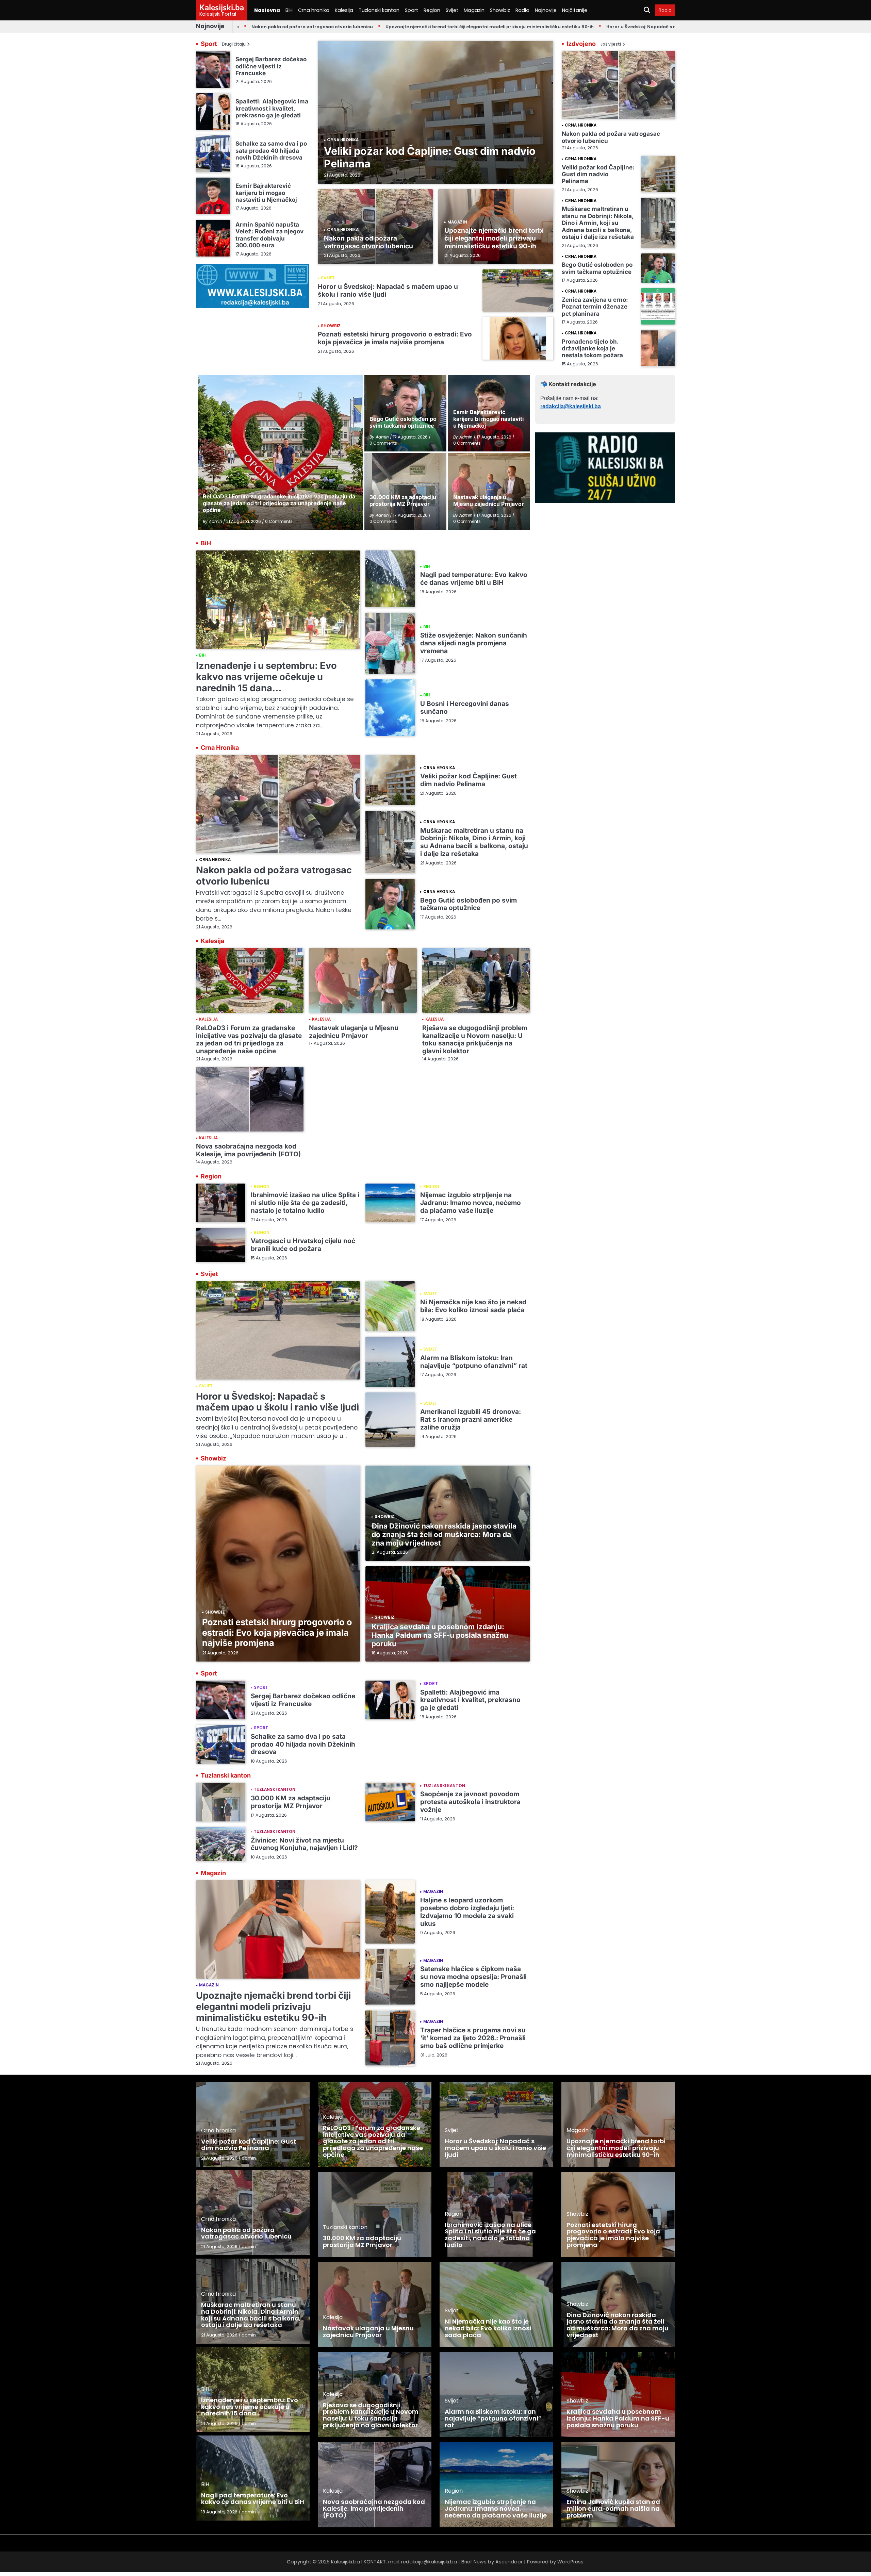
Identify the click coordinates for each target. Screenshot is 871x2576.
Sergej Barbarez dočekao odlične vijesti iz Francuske (271, 66)
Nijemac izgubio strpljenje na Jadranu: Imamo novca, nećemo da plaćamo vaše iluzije (471, 1203)
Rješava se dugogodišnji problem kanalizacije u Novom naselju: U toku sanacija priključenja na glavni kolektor (475, 1040)
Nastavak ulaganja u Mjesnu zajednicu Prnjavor (354, 1032)
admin (249, 2158)
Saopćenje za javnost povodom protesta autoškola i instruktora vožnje (470, 1802)
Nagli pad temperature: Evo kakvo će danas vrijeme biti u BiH (474, 579)
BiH (289, 10)
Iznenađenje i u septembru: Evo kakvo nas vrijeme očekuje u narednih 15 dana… (266, 677)
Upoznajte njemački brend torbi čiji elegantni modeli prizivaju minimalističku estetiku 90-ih (402, 27)
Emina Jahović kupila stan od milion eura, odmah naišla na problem (613, 2508)
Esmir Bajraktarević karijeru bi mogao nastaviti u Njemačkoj (266, 193)
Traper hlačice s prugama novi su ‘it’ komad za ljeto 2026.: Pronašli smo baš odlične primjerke (473, 2038)
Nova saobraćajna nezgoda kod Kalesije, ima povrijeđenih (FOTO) (248, 1150)
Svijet (452, 10)
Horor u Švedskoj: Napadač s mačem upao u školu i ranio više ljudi (595, 27)
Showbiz (500, 10)
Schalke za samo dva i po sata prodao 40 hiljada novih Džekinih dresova (271, 150)
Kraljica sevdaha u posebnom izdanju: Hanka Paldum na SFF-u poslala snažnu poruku (440, 1635)
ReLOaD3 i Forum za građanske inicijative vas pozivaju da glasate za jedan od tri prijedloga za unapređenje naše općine (249, 1040)
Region (432, 10)
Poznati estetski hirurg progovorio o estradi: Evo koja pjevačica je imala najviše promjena (395, 338)
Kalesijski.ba (222, 7)
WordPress (570, 2562)
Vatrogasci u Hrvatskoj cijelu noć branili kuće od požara (303, 1245)
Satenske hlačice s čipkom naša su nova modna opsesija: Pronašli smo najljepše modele (473, 1977)
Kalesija (344, 10)
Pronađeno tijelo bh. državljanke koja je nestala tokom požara (592, 348)
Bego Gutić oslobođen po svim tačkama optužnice (597, 268)
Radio (522, 10)
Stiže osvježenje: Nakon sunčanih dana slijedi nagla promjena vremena (474, 643)
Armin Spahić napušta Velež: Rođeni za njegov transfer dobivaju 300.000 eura (269, 235)
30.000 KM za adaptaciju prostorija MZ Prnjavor (291, 1802)
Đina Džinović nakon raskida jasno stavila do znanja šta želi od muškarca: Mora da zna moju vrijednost (444, 1535)
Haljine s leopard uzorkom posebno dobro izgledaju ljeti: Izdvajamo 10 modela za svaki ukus (467, 1912)
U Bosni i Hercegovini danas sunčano (465, 708)
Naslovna (267, 10)
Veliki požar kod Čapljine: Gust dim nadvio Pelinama (430, 157)
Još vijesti (611, 44)
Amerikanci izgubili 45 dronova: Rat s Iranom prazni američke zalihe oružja (471, 1419)
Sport (412, 10)
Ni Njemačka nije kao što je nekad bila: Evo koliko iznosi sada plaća (473, 1306)
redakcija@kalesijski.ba (571, 407)
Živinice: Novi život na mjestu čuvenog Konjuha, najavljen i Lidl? (304, 1844)
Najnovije (546, 10)
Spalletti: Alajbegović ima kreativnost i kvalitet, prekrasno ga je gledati (272, 108)
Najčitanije (575, 10)
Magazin (474, 10)
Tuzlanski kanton (379, 10)
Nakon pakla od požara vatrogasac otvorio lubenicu (368, 242)
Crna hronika (314, 10)
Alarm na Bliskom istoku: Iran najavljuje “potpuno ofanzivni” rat (474, 1362)
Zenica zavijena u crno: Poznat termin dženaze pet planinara (595, 307)
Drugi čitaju (234, 44)
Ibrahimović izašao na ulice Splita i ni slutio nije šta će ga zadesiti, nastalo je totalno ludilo (305, 1203)
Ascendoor (509, 2562)
